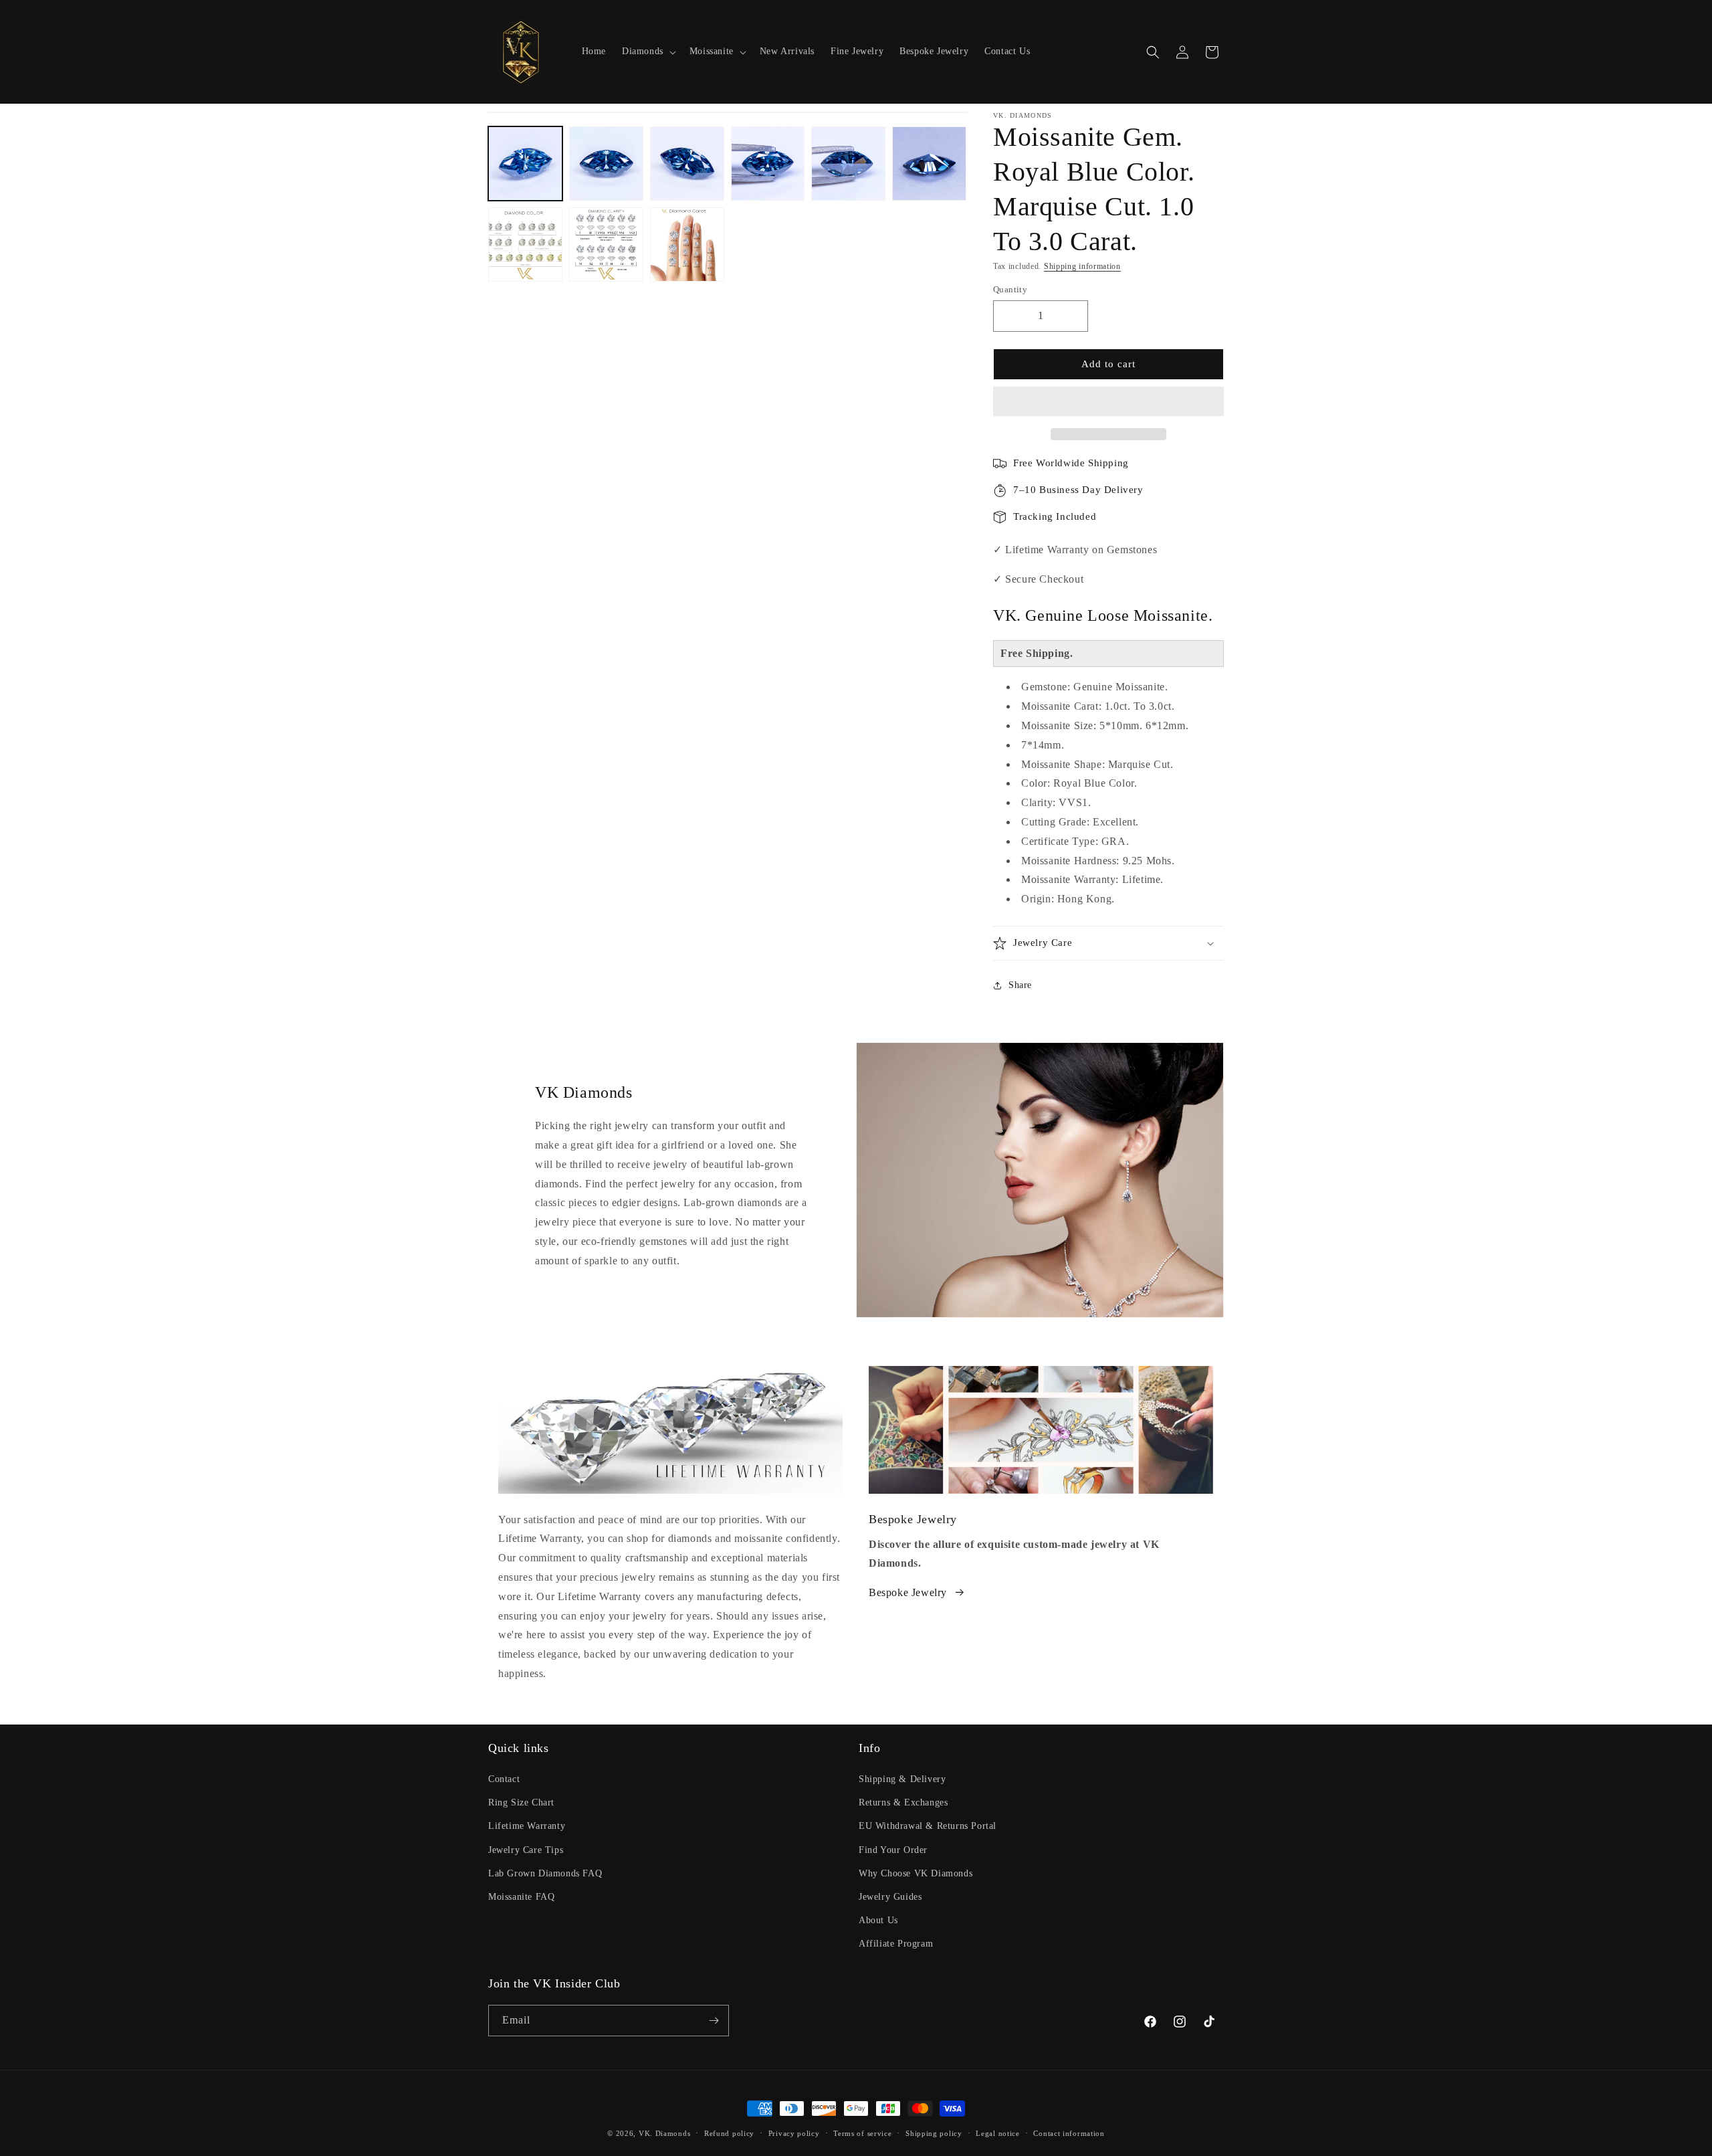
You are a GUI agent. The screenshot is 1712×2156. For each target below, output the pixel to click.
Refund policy (729, 2133)
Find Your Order (893, 1850)
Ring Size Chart (521, 1802)
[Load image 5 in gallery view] (848, 164)
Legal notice (997, 2133)
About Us (878, 1920)
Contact (504, 1779)
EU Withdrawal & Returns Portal (928, 1826)
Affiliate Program (896, 1944)
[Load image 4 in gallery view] (768, 164)
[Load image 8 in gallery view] (606, 244)
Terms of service (862, 2133)
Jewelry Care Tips (526, 1850)
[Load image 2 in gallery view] (606, 164)
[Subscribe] (714, 2021)
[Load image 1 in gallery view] (525, 164)
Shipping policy (934, 2133)
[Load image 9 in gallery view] (687, 244)
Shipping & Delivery (902, 1779)
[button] (1108, 402)
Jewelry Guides (890, 1897)
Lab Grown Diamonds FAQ (545, 1873)
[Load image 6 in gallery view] (929, 164)
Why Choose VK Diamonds (916, 1873)
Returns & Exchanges (903, 1802)
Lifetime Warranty (527, 1826)
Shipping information (1082, 266)
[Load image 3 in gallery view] (687, 164)
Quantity (1010, 289)
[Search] (1153, 52)
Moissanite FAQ (521, 1897)
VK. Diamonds (664, 2133)
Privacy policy (794, 2133)
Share (1020, 985)
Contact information (1069, 2133)
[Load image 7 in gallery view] (525, 244)
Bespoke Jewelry (908, 1592)
